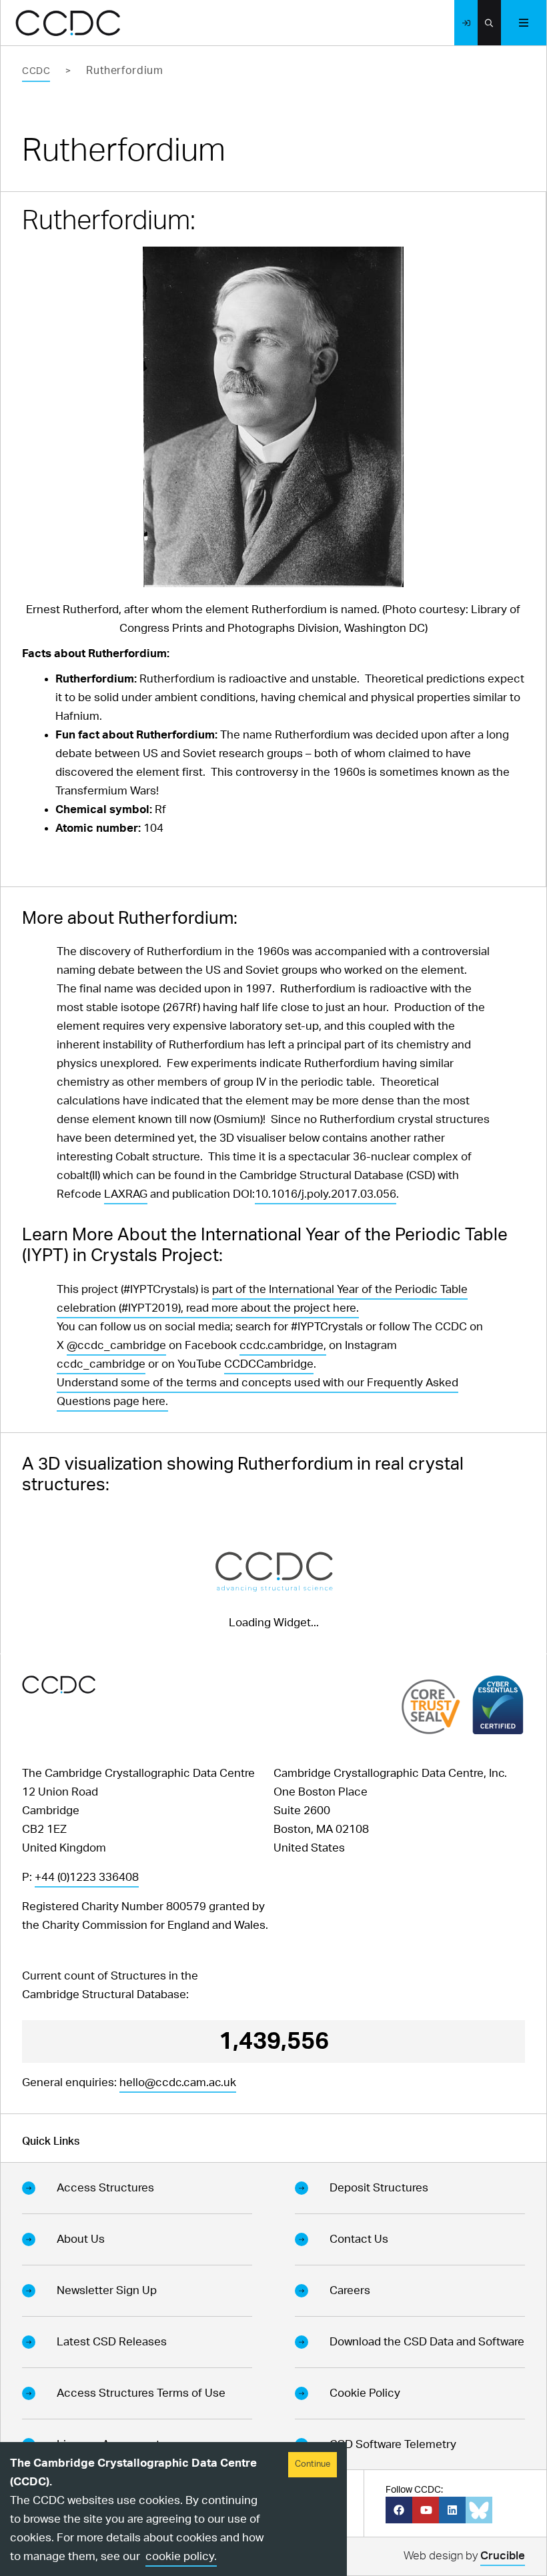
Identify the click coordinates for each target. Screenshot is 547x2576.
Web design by (464, 2556)
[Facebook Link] (399, 2510)
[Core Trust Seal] (431, 1707)
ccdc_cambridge (101, 1364)
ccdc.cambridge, (283, 1345)
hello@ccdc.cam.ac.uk (178, 2082)
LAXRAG (126, 1194)
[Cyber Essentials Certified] (498, 1705)
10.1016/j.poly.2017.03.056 (326, 1194)
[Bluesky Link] (479, 2510)
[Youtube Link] (426, 2510)
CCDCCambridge (269, 1364)
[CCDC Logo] (68, 23)
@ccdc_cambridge (116, 1345)
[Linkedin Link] (452, 2510)
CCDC (36, 71)
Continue (313, 2464)
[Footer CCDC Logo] (59, 1685)
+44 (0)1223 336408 (87, 1877)
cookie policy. (181, 2556)
